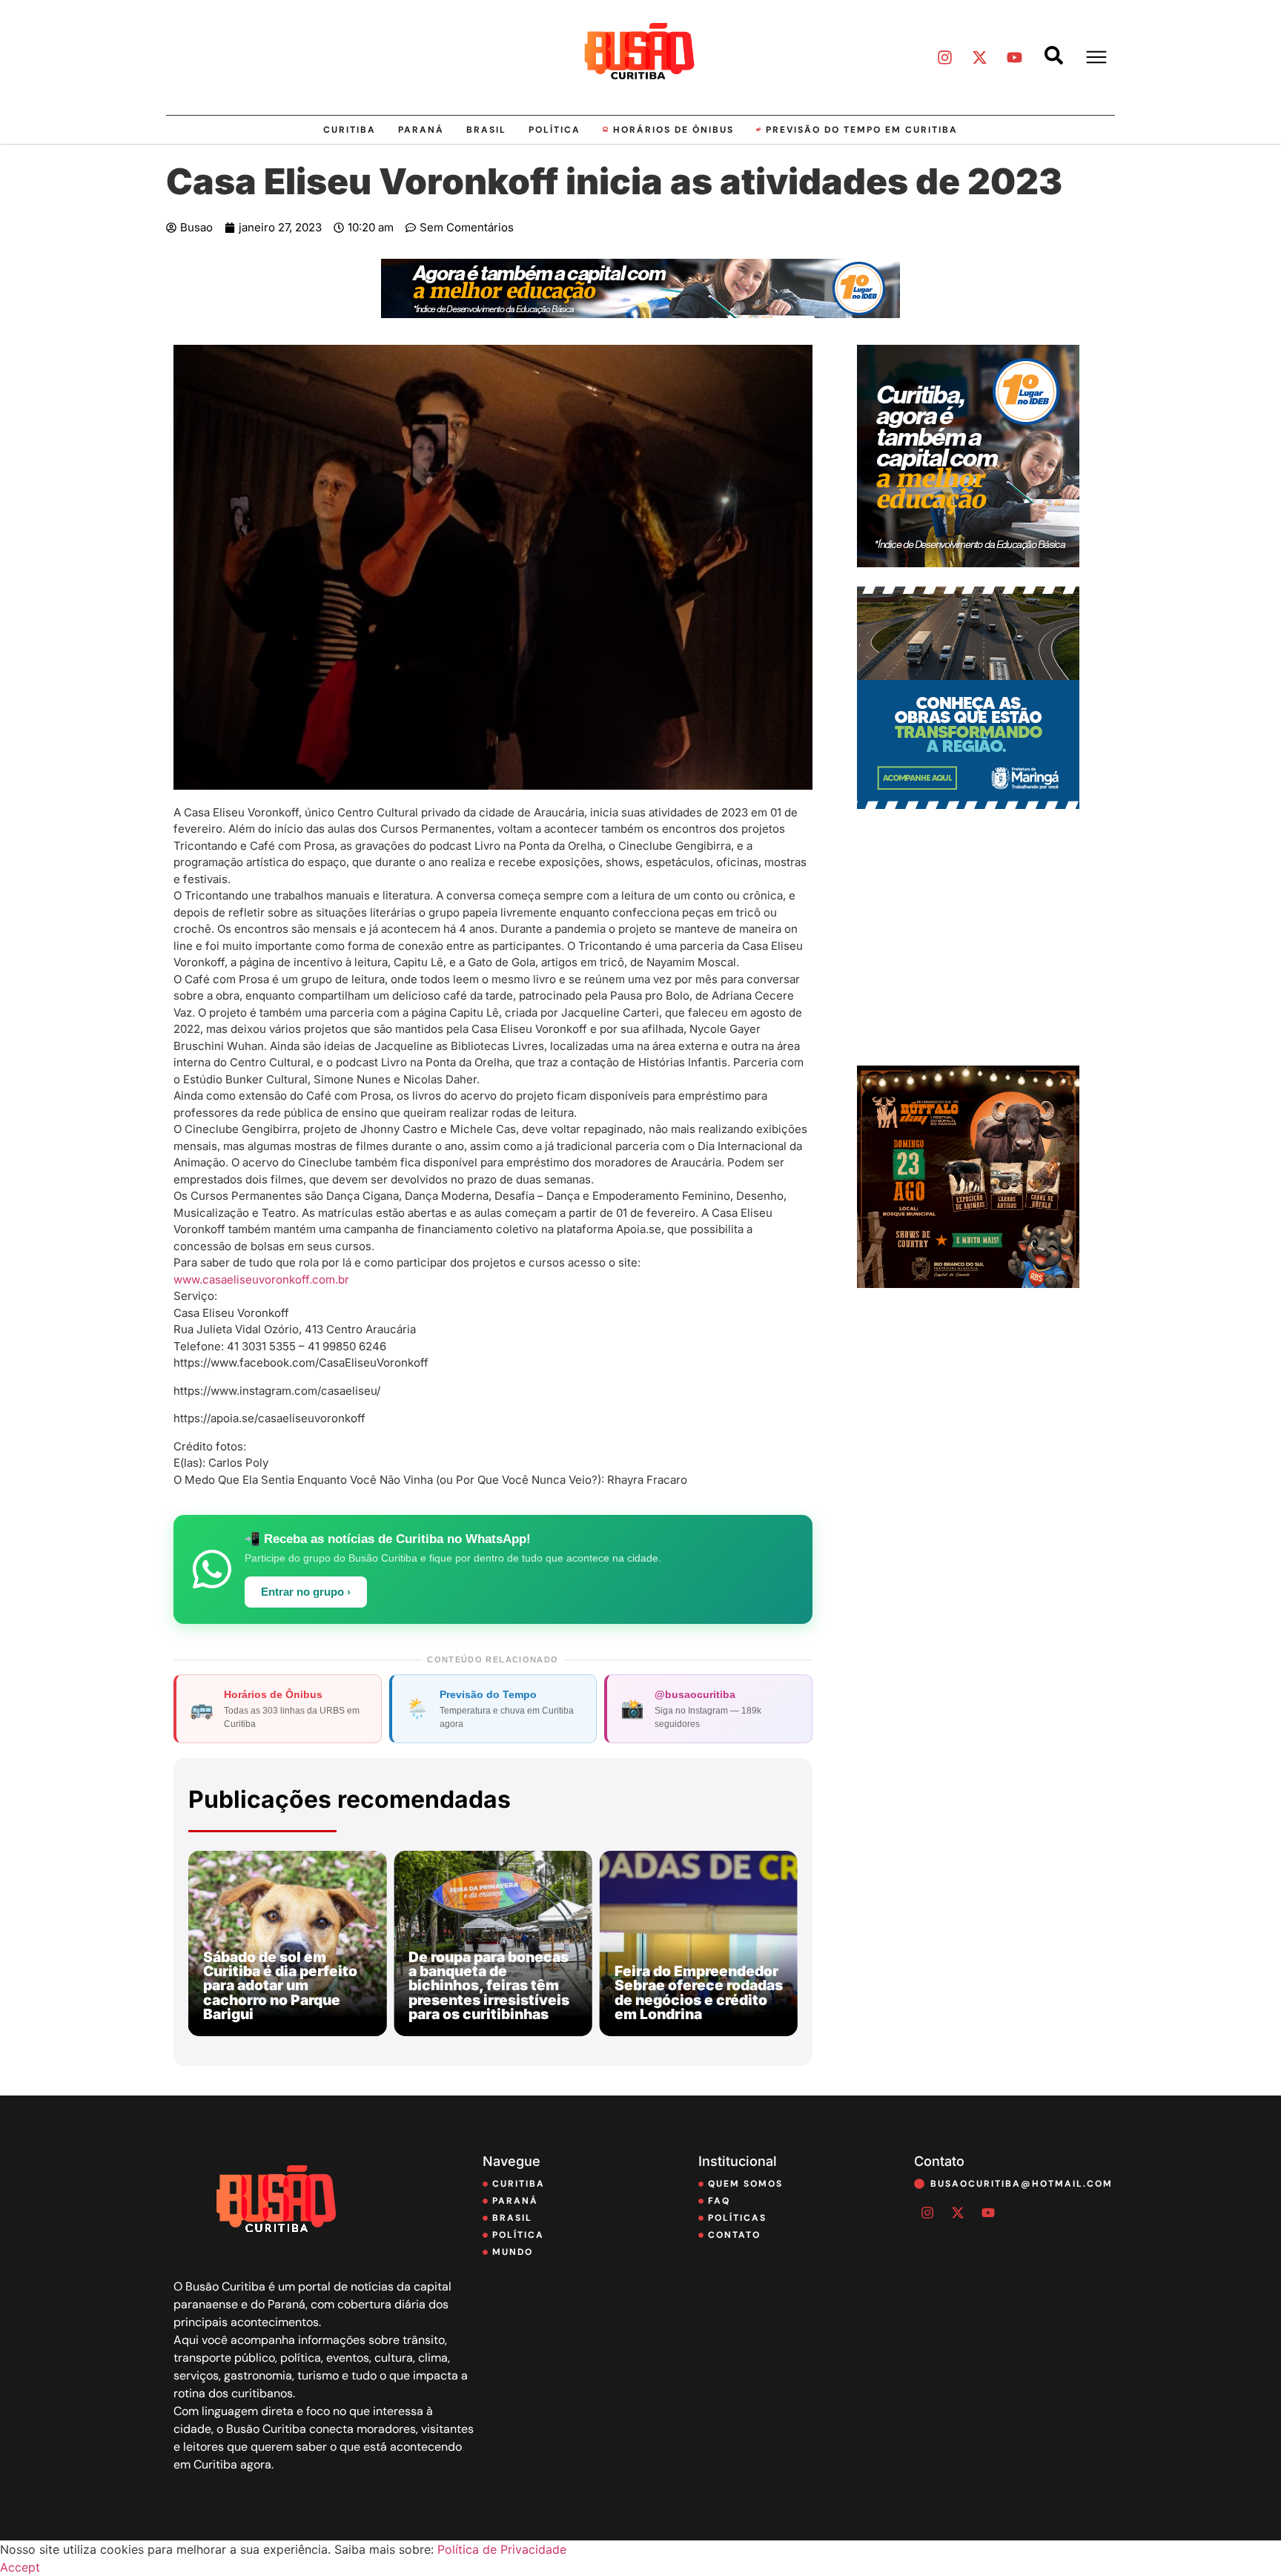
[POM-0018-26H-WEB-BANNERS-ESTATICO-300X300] (968, 805)
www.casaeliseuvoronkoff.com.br (261, 1279)
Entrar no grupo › (306, 1592)
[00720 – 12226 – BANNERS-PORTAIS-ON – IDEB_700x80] (640, 314)
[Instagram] (944, 57)
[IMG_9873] (968, 1284)
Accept (20, 2567)
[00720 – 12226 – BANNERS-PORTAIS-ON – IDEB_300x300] (968, 563)
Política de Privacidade (502, 2549)
